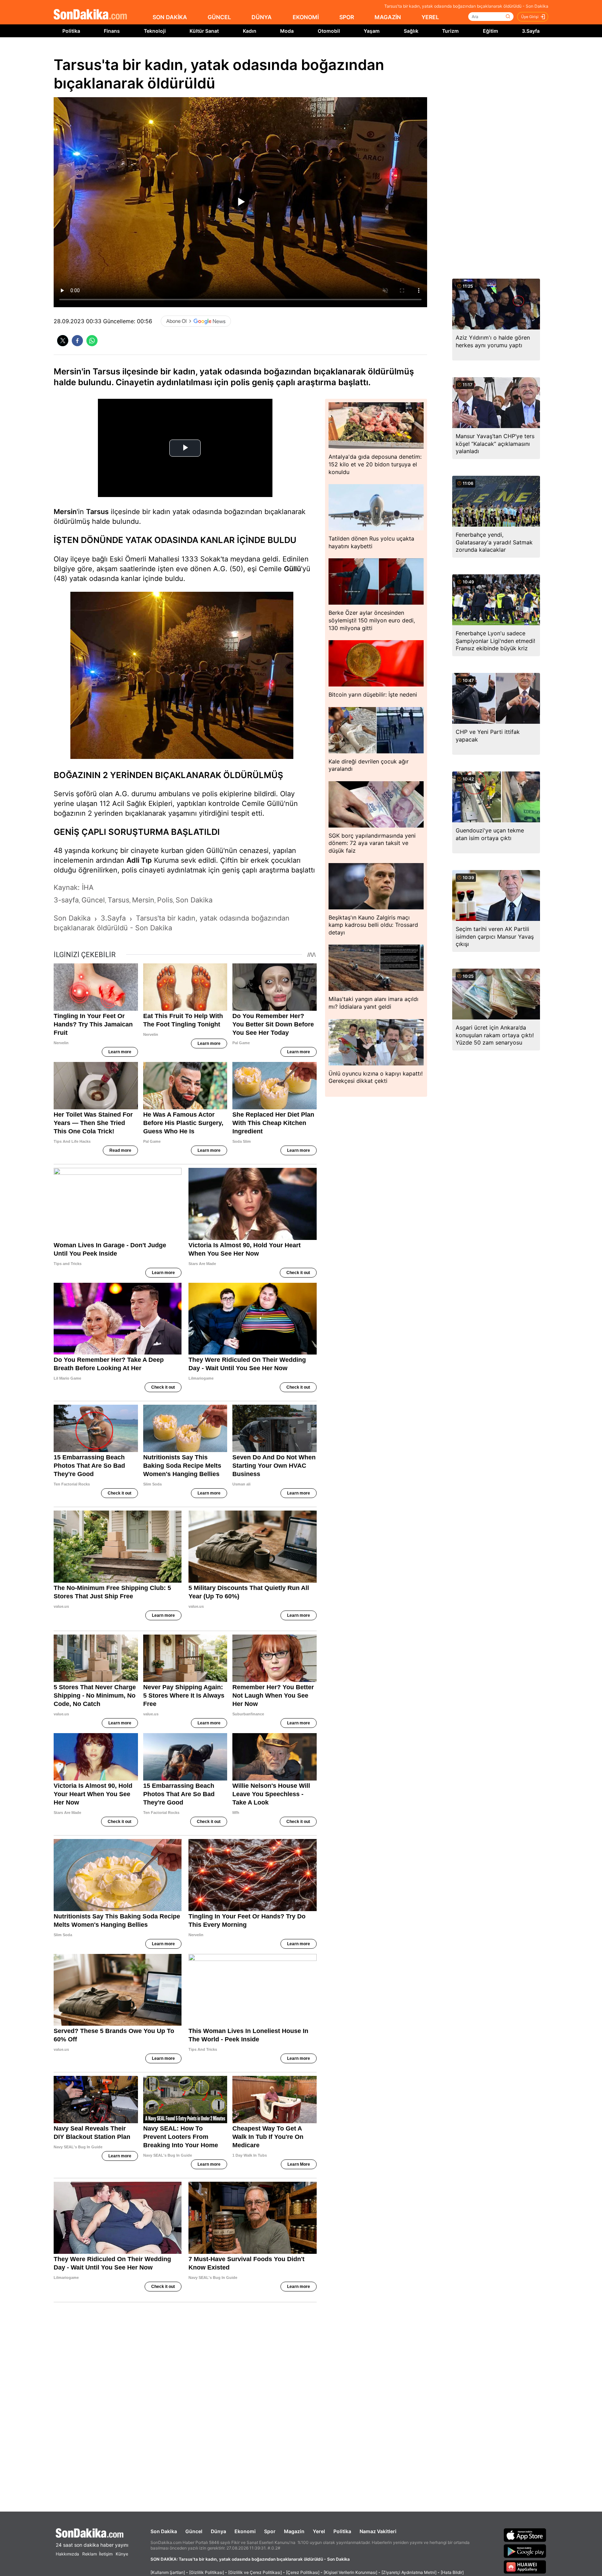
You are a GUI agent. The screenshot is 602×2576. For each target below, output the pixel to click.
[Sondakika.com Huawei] (525, 2567)
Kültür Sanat (204, 31)
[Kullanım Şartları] (168, 2572)
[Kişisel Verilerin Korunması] (350, 2572)
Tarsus (97, 512)
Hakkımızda (67, 2554)
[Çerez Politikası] (303, 2572)
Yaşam (372, 31)
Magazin (294, 2531)
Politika (71, 31)
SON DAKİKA (170, 17)
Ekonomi (245, 2531)
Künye (122, 2554)
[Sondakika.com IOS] (525, 2535)
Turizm (450, 31)
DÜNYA (262, 17)
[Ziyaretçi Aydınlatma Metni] (409, 2572)
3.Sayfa (531, 31)
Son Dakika (164, 2531)
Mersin (65, 512)
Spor (270, 2531)
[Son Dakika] (90, 15)
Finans (112, 31)
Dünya (218, 2531)
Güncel (194, 2531)
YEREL (430, 17)
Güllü (292, 569)
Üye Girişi (530, 17)
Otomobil (329, 31)
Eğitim (491, 31)
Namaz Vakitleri (378, 2531)
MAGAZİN (388, 17)
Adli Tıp (139, 860)
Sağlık (411, 31)
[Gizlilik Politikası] (207, 2572)
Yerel (319, 2531)
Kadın (250, 31)
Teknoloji (155, 31)
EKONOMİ (306, 17)
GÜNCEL (219, 17)
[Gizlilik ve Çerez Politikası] (255, 2572)
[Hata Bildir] (452, 2572)
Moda (287, 31)
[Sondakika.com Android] (525, 2551)
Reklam (90, 2554)
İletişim (106, 2554)
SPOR (347, 17)
